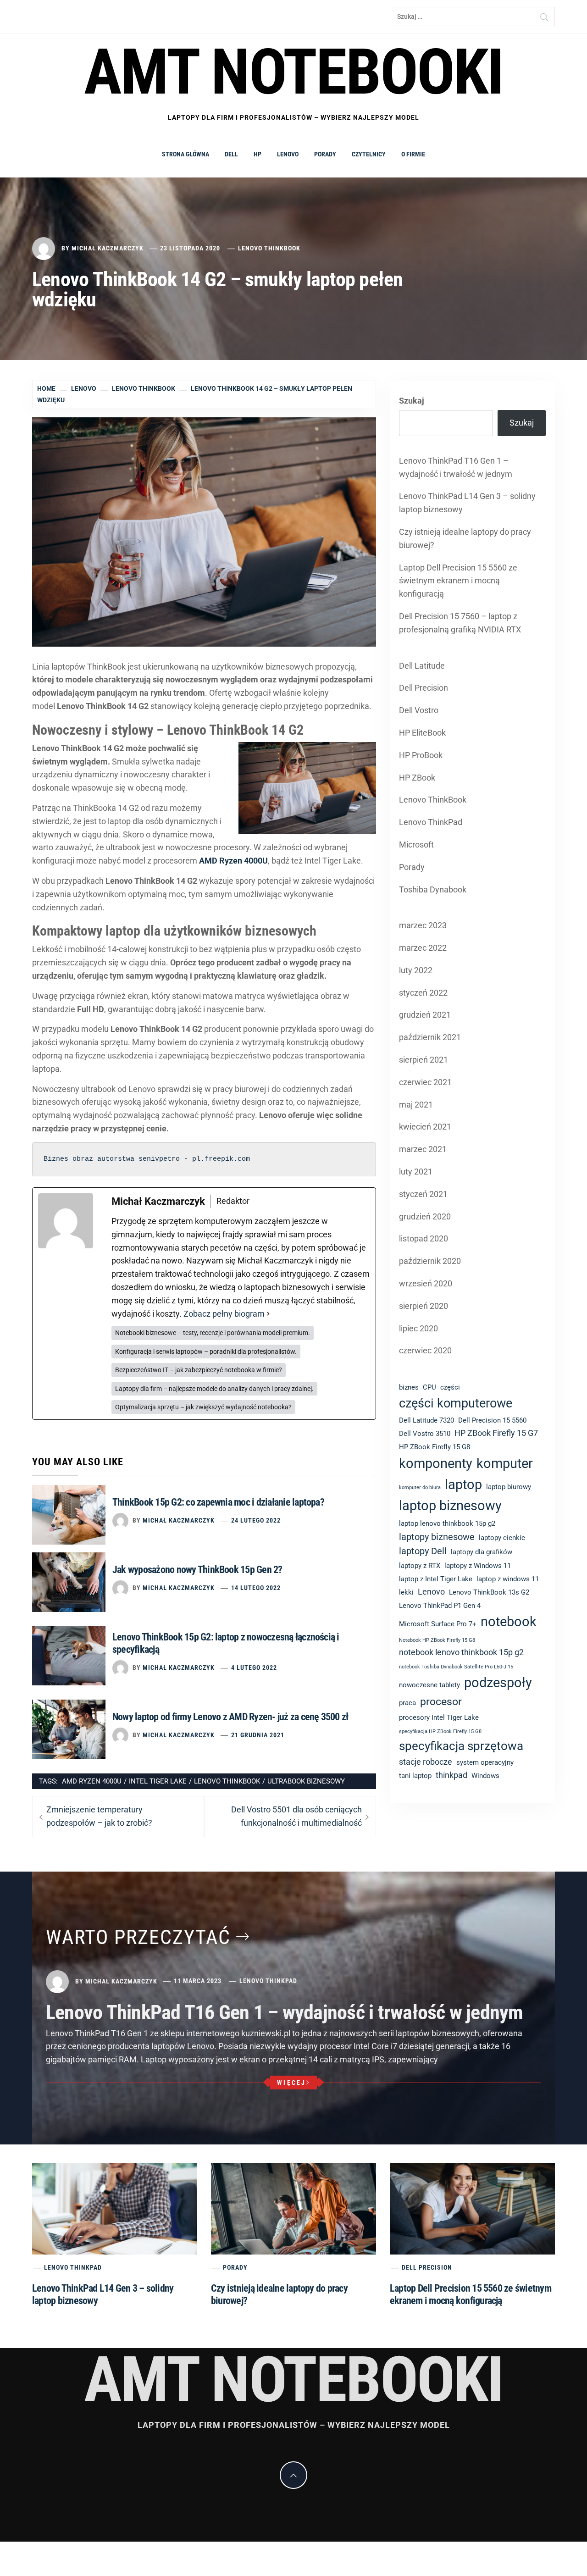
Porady (325, 154)
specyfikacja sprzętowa (461, 1746)
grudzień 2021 (425, 1015)
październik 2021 (430, 1037)
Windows (485, 1776)
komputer (505, 1463)
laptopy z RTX (420, 1566)
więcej (292, 2083)
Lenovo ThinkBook (269, 248)
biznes (409, 1387)
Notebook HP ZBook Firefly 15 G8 (437, 1640)
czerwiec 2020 (425, 1350)
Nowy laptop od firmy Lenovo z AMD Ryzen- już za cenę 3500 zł (230, 1717)
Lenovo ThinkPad (431, 822)
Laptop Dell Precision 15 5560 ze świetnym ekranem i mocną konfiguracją (458, 581)
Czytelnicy (369, 154)
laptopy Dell (423, 1551)
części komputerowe (456, 1403)
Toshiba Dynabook (433, 889)
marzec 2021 (423, 1149)
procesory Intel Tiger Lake (439, 1717)
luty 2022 (416, 970)
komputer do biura (420, 1487)
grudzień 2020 (425, 1216)
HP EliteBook (422, 733)
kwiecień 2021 (425, 1127)
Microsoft (416, 845)
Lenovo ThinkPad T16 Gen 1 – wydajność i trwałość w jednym (456, 467)
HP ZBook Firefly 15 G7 (496, 1433)
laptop (463, 1485)
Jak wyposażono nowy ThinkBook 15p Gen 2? (197, 1570)
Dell (231, 154)
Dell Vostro (419, 710)
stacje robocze (426, 1762)
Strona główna (186, 154)
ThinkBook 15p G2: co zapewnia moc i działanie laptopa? (218, 1502)
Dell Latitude (422, 666)
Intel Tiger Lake (158, 1781)
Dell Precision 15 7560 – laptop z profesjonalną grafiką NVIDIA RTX (460, 623)
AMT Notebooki (293, 72)
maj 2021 (416, 1105)
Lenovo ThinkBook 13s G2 (489, 1592)
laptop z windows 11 (508, 1579)
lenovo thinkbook (227, 1781)
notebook (509, 1622)
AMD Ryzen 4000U (92, 1781)
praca (407, 1703)
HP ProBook (421, 755)
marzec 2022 (423, 948)
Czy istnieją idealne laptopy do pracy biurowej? (465, 538)
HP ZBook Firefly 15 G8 (435, 1447)
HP (258, 154)
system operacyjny (485, 1762)
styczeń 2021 (423, 1194)
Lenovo (288, 154)
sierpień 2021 (424, 1060)
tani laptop (415, 1776)
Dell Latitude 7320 (426, 1420)
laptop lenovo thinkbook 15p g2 (447, 1523)
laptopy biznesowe (437, 1537)
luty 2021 (416, 1172)
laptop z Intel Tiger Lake (436, 1579)
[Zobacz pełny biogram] (268, 1314)
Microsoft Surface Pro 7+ (438, 1624)
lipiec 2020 (418, 1328)
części (450, 1387)
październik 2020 (430, 1261)
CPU (429, 1387)
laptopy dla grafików (482, 1552)
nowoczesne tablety (429, 1685)
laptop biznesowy (450, 1506)
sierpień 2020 (424, 1306)
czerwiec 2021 (425, 1082)
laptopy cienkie (502, 1538)
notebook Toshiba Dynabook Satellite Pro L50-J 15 (456, 1667)
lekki (406, 1592)
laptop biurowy (509, 1487)
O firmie (413, 154)
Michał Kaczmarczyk (108, 248)
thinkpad (451, 1775)
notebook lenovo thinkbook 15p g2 (461, 1652)
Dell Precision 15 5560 (492, 1420)
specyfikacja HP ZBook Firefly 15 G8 (440, 1731)
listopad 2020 (424, 1238)
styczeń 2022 (423, 993)
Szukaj (412, 401)
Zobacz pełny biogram (224, 1314)
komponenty (436, 1463)
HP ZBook (417, 778)
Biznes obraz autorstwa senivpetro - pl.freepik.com (147, 1159)
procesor (441, 1701)
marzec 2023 (423, 925)
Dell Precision (424, 688)
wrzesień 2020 (426, 1283)
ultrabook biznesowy (306, 1781)
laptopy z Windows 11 (478, 1566)
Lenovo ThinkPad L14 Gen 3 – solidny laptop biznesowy (467, 503)
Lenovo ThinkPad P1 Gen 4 (440, 1606)
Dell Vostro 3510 (425, 1434)
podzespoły (498, 1683)
